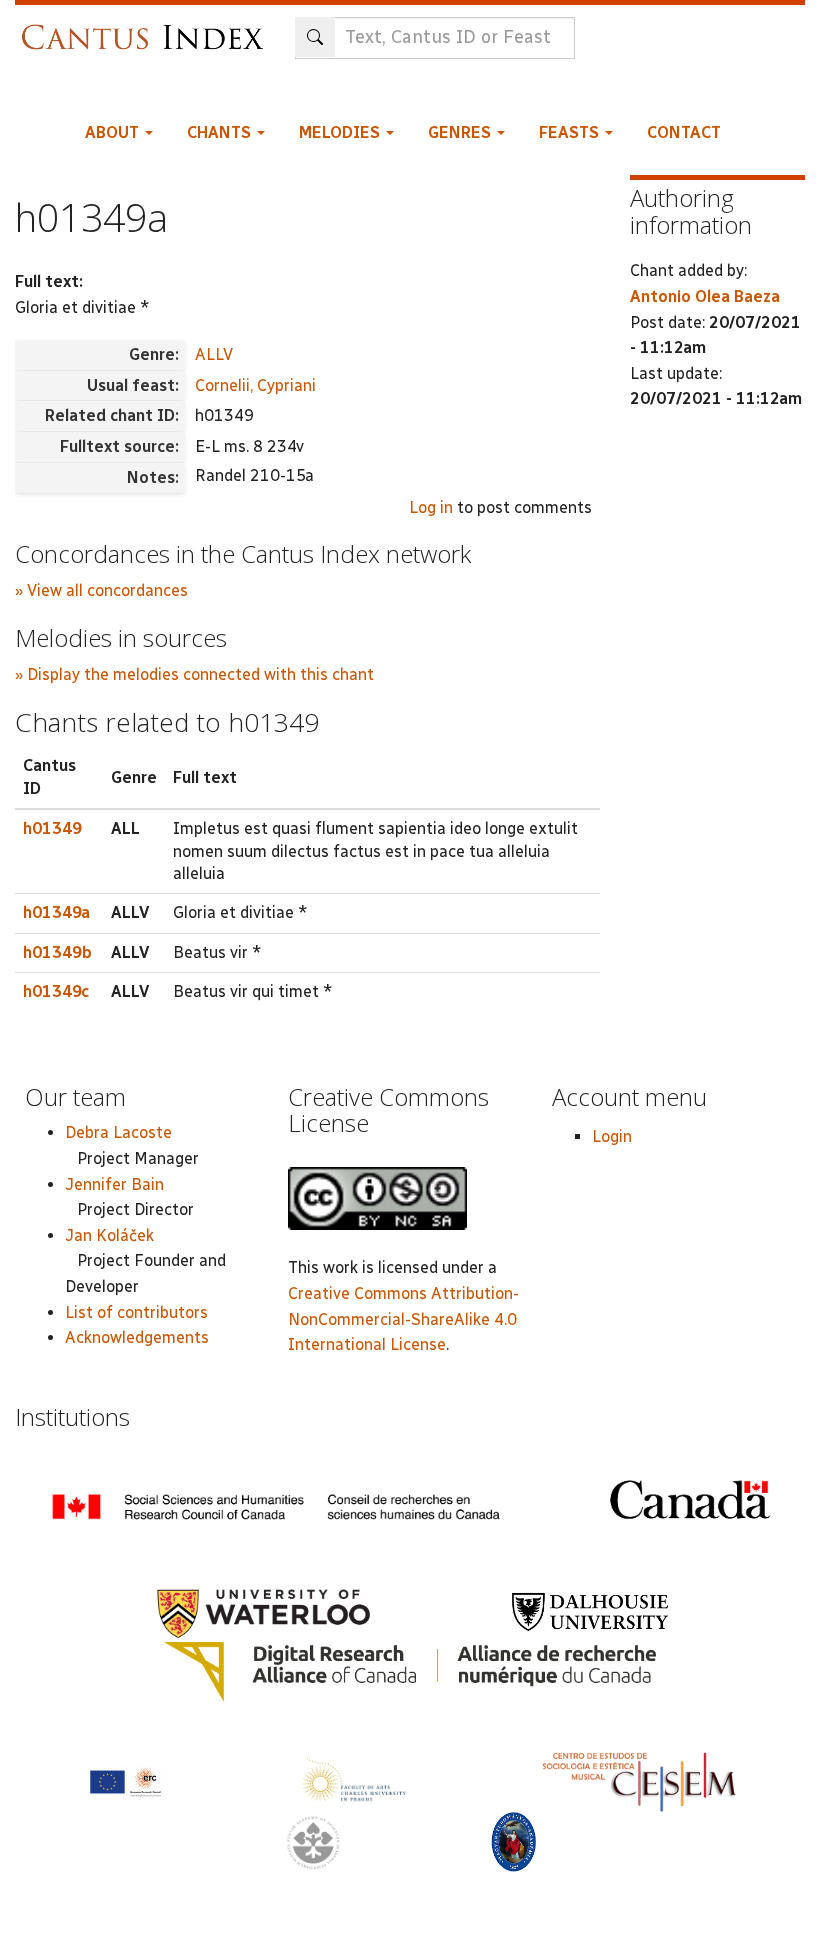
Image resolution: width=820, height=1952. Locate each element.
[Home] (147, 27)
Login (612, 1136)
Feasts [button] (571, 132)
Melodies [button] (341, 132)
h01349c (56, 991)
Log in (431, 507)
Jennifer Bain (114, 1184)
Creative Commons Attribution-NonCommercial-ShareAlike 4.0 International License (403, 1319)
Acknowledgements (137, 1337)
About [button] (114, 132)
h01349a (56, 912)
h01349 (52, 828)
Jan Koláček (109, 1235)
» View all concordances (101, 590)
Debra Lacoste (118, 1132)
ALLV (214, 354)
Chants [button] (221, 132)
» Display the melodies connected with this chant (194, 674)
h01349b (57, 952)
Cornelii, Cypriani (255, 385)
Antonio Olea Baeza (705, 296)
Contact (684, 132)
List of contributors (136, 1312)
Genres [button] (461, 132)
